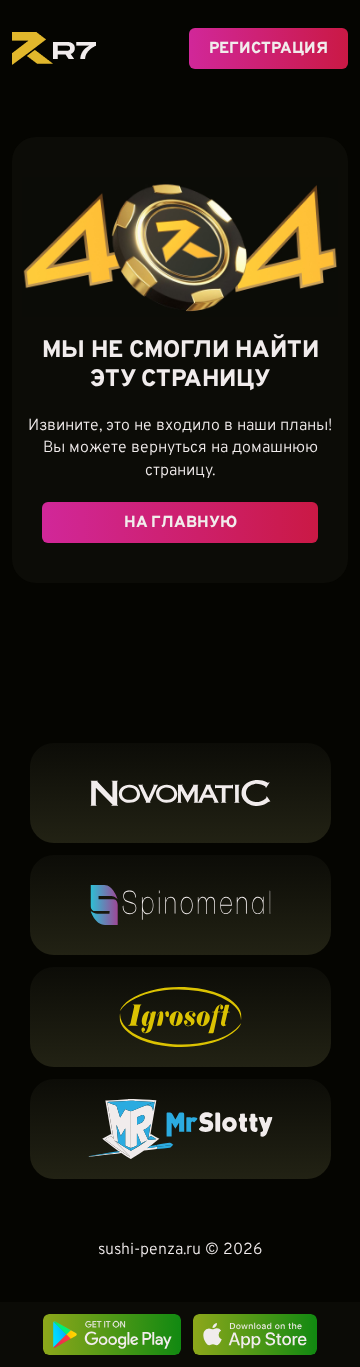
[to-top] (331, 1254)
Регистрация (268, 49)
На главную (180, 523)
